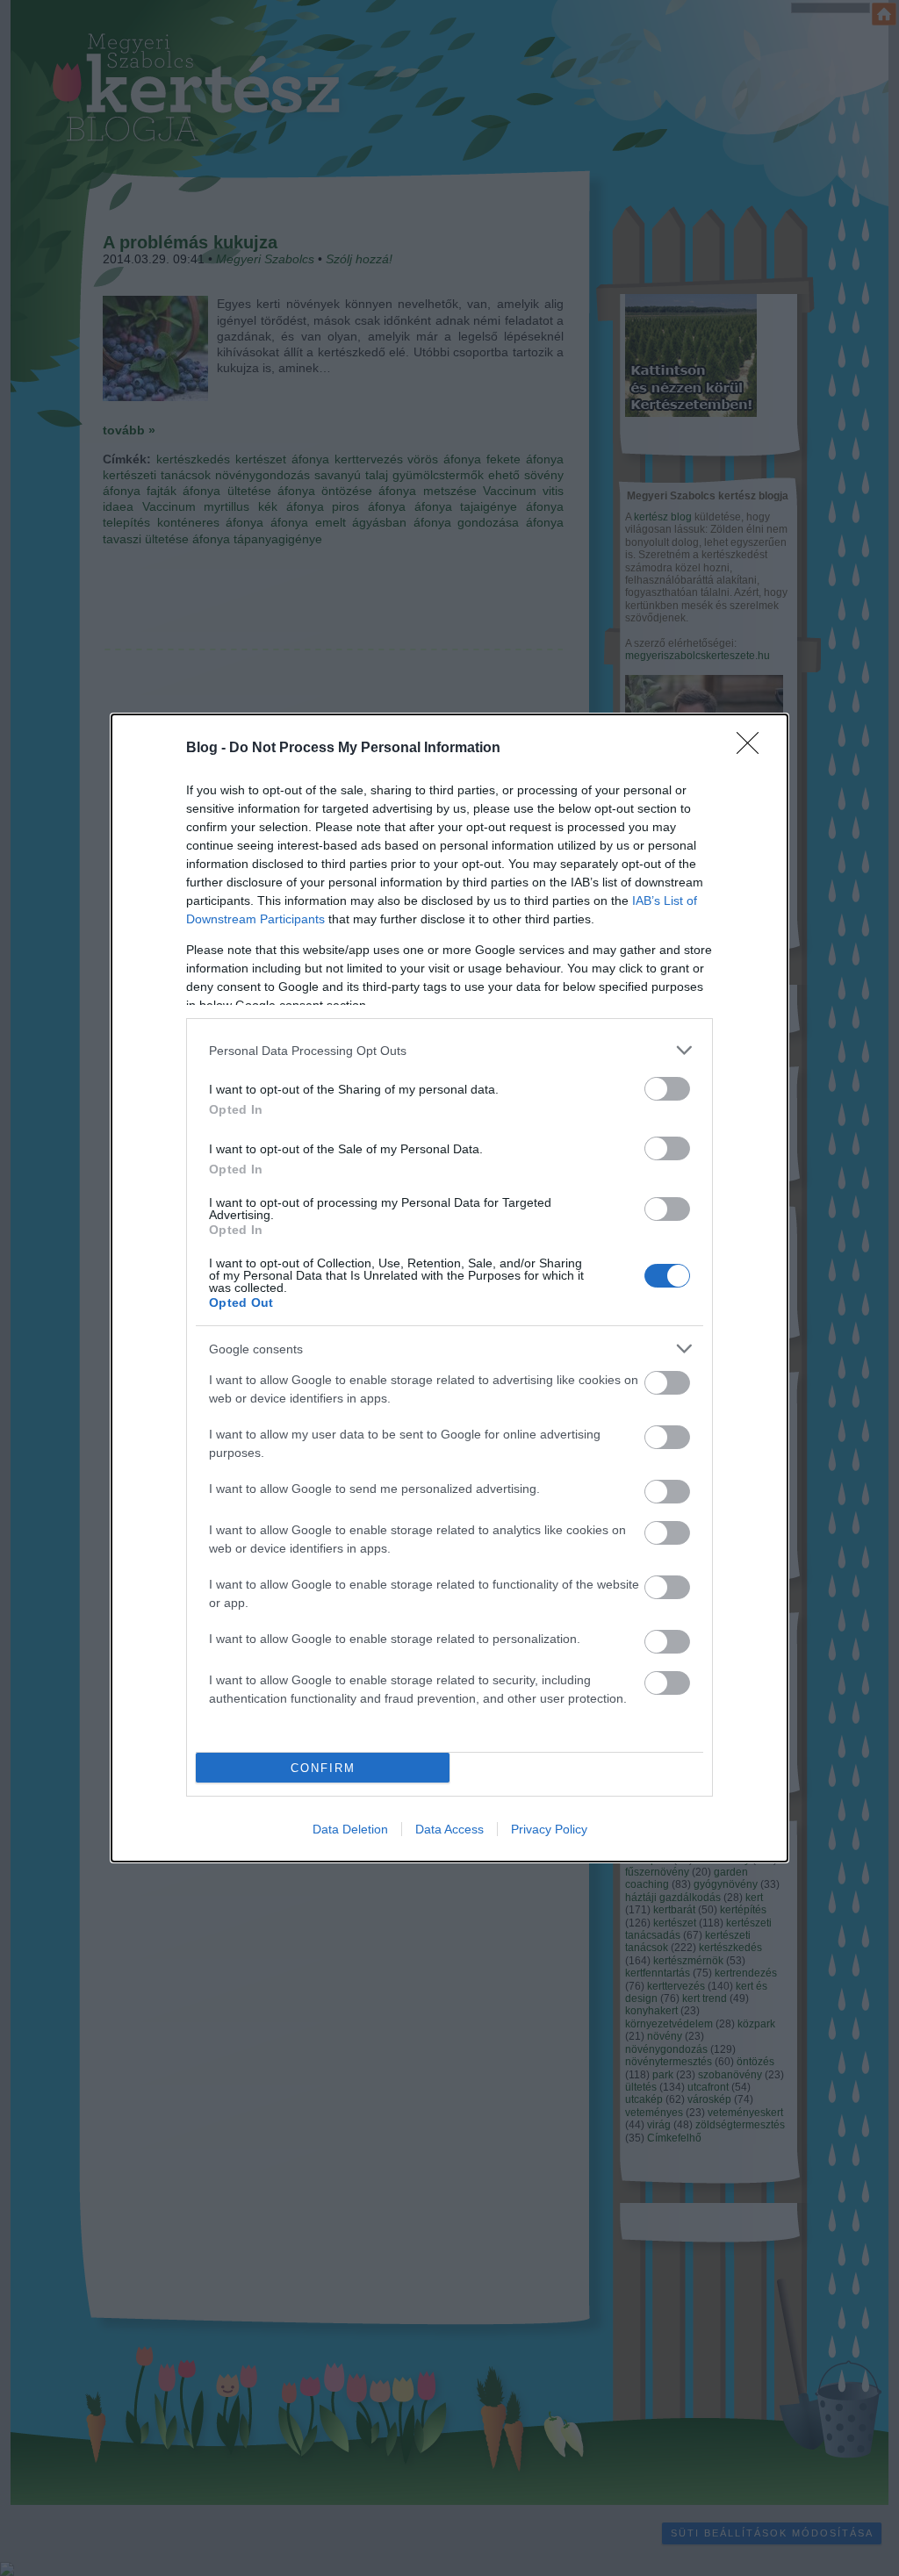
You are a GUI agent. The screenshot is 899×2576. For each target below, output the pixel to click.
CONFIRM (323, 1768)
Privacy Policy (549, 1829)
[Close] (753, 749)
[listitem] (449, 1050)
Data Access (449, 1829)
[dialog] (449, 1288)
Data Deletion (350, 1829)
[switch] (667, 1089)
